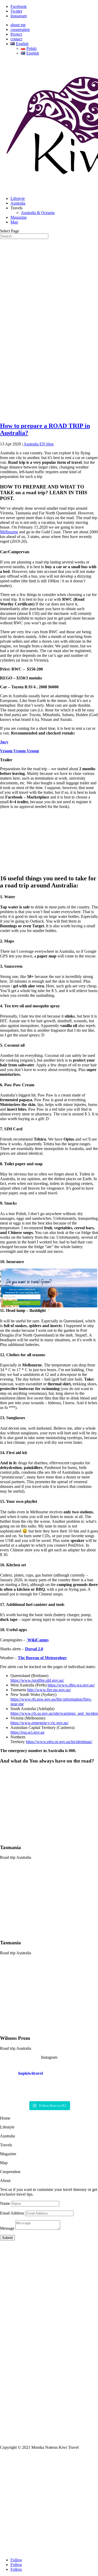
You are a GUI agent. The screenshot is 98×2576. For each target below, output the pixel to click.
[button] (29, 1282)
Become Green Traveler (22, 1303)
